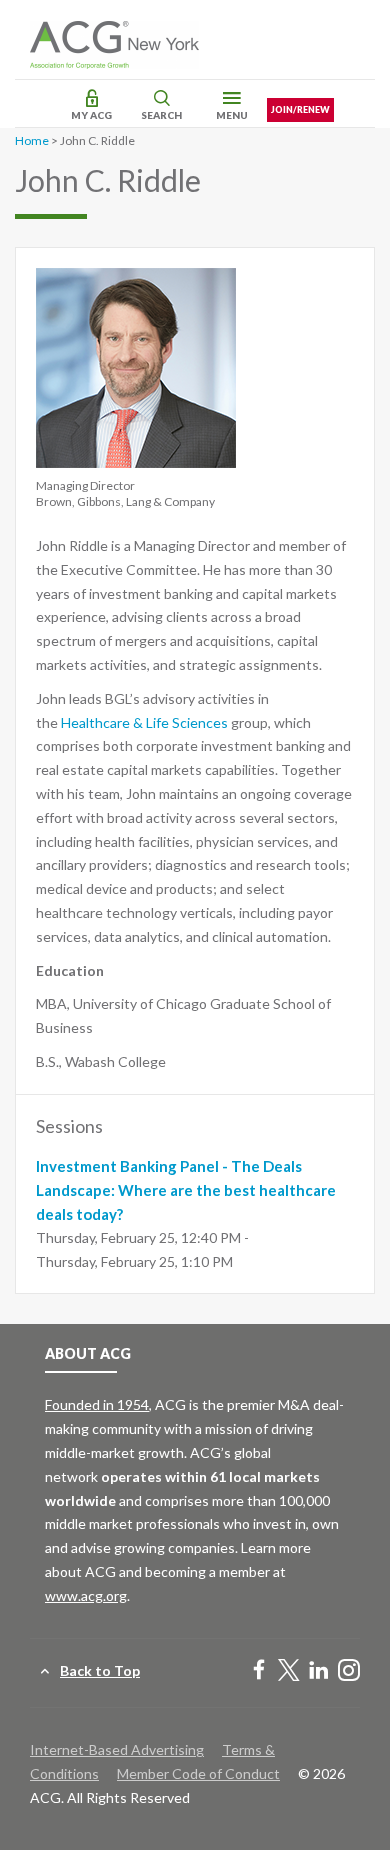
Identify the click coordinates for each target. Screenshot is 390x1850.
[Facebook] (259, 1671)
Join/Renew (300, 109)
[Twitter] (289, 1671)
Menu (232, 115)
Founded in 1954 (97, 1404)
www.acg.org (86, 1595)
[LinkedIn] (319, 1671)
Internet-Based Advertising (117, 1749)
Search (161, 115)
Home (32, 140)
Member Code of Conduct (198, 1773)
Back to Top (100, 1670)
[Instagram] (349, 1671)
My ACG (91, 115)
